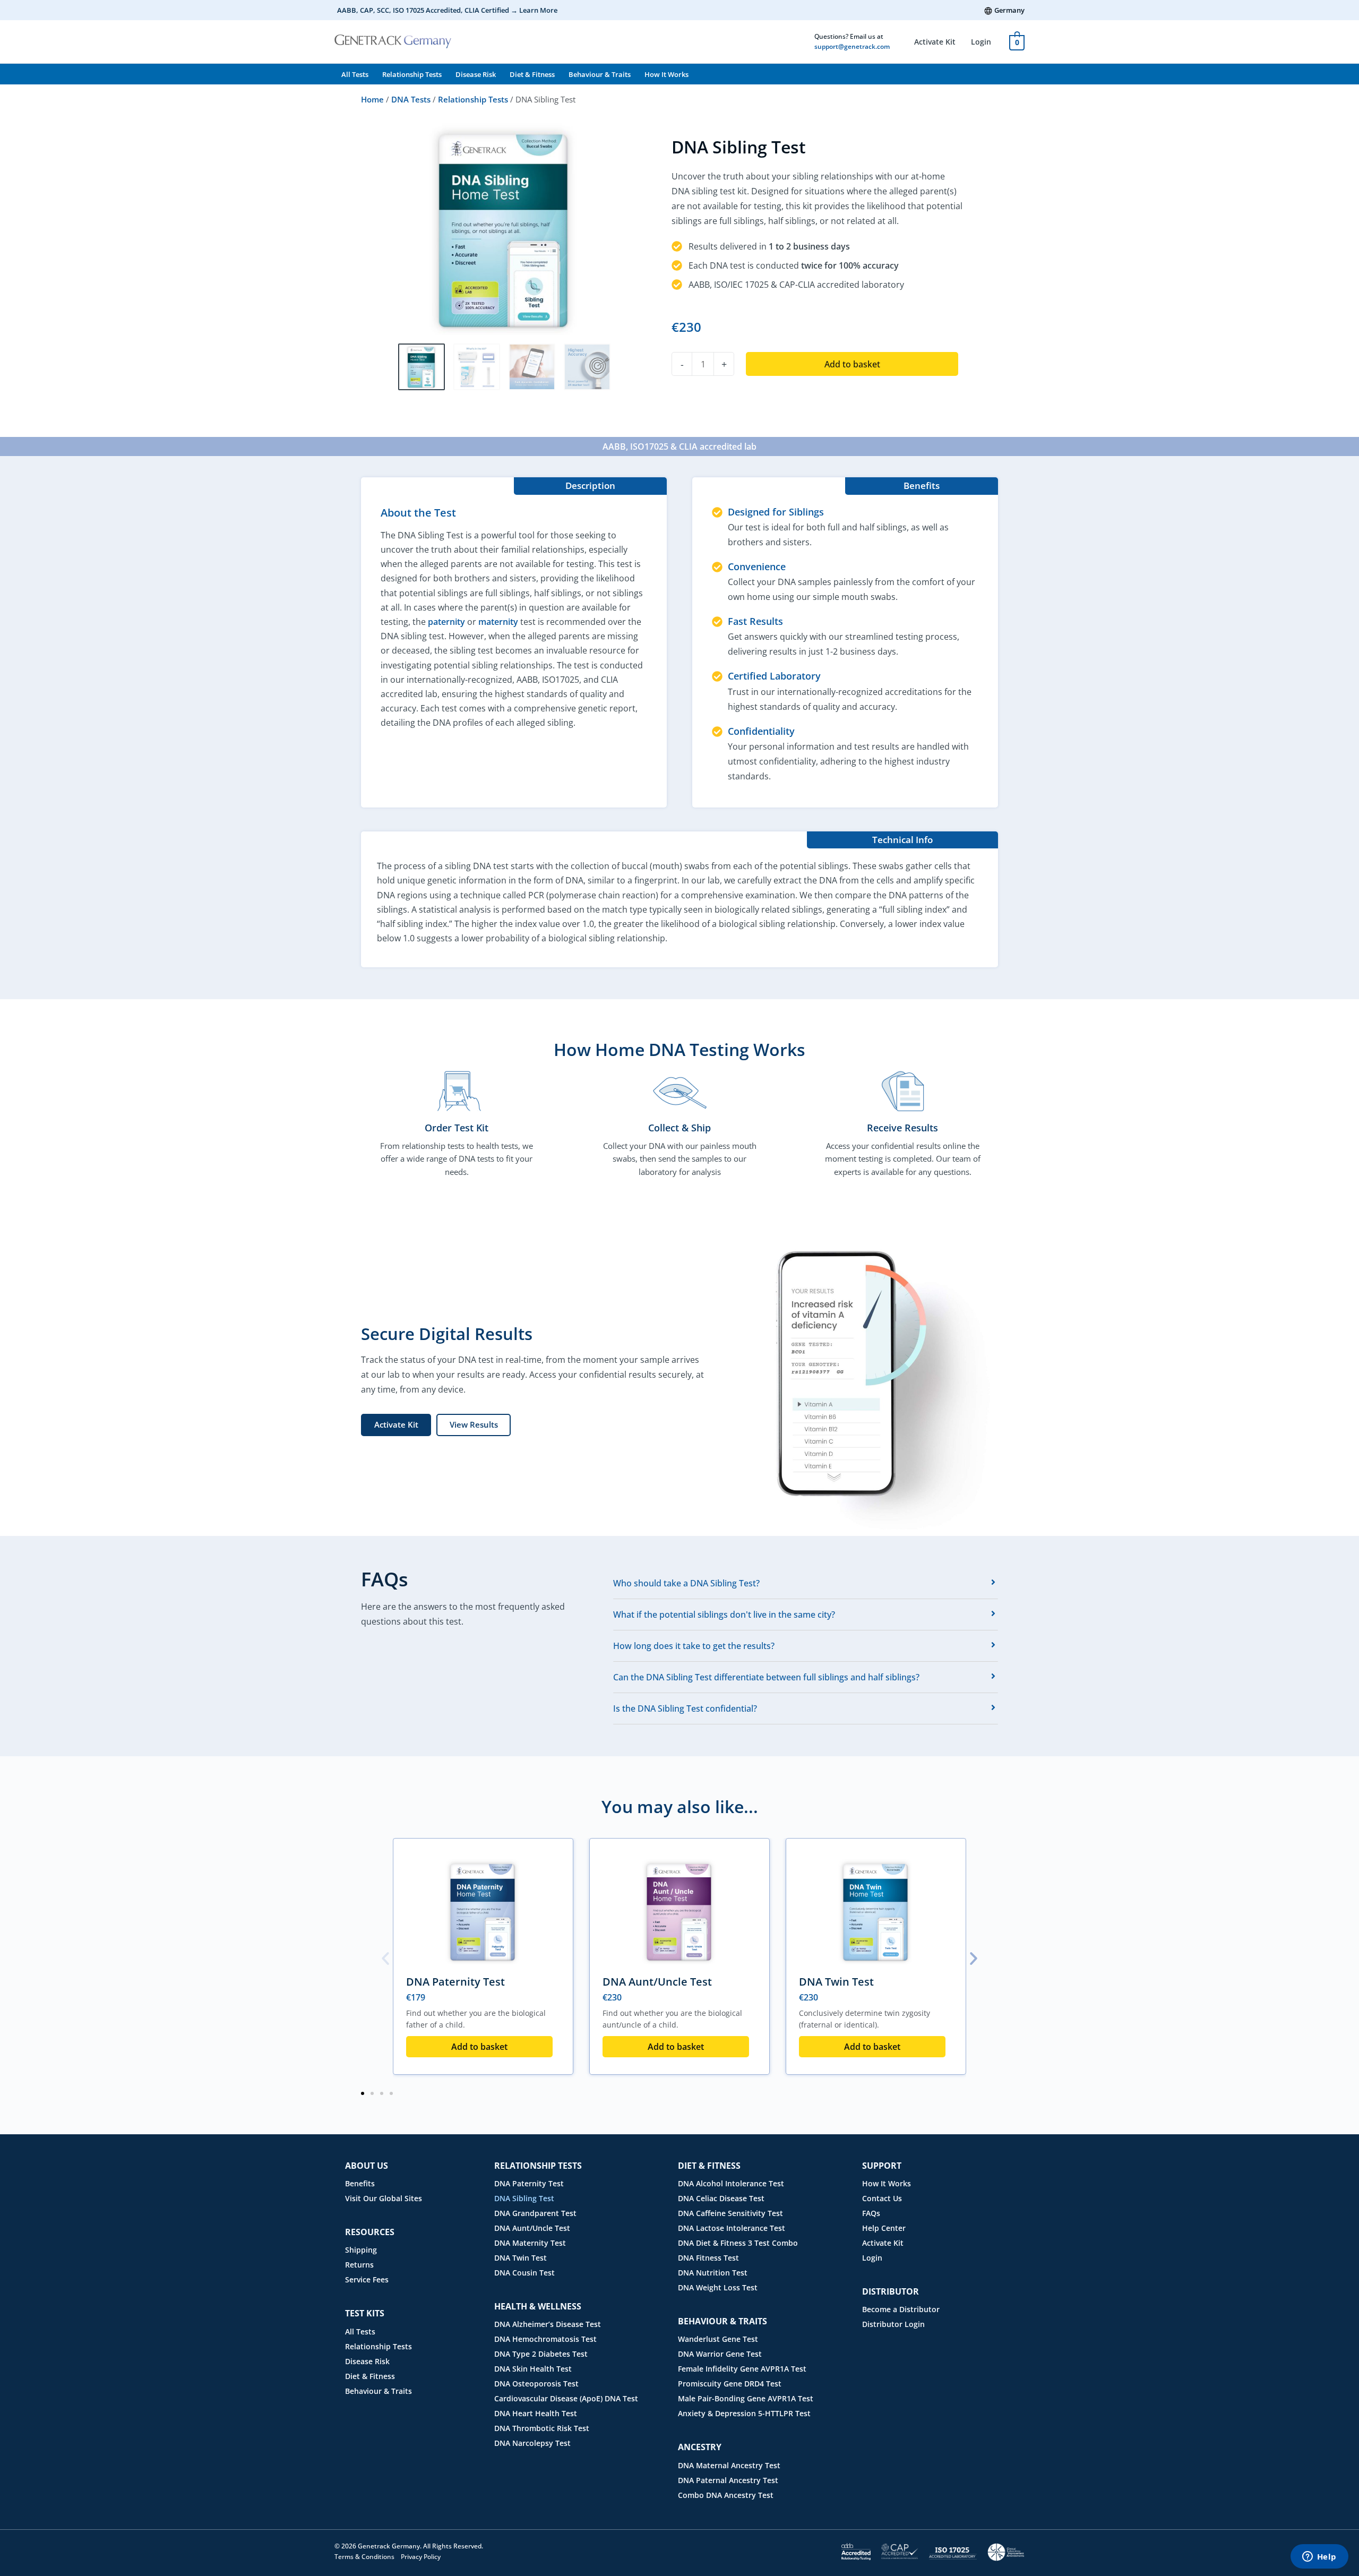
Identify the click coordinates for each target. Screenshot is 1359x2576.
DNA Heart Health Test (536, 2413)
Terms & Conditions (364, 2557)
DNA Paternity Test (455, 1982)
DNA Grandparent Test (535, 2213)
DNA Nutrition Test (713, 2273)
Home (372, 99)
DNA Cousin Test (524, 2273)
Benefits (360, 2183)
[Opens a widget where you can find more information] (1319, 2557)
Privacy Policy (421, 2557)
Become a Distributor (901, 2309)
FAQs (871, 2213)
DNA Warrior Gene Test (720, 2354)
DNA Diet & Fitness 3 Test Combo (738, 2243)
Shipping (361, 2250)
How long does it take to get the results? (694, 1646)
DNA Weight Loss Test (718, 2287)
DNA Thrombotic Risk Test (542, 2428)
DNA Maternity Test (530, 2243)
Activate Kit (935, 42)
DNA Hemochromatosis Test (545, 2339)
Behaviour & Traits (600, 74)
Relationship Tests (412, 74)
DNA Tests (411, 99)
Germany (1009, 10)
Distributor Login (893, 2324)
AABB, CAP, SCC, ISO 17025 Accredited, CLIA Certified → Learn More (447, 10)
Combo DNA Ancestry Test (726, 2495)
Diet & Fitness (532, 74)
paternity (446, 622)
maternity (498, 622)
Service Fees (367, 2279)
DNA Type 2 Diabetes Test (541, 2354)
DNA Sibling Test (524, 2198)
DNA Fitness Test (708, 2258)
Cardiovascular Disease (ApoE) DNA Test (566, 2398)
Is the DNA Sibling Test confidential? (685, 1708)
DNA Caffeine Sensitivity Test (730, 2213)
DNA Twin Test (836, 1982)
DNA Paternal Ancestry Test (728, 2480)
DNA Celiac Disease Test (721, 2198)
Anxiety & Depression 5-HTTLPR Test (744, 2413)
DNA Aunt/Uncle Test (657, 1982)
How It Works (666, 74)
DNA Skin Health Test (533, 2369)
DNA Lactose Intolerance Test (732, 2228)
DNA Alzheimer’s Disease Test (548, 2324)
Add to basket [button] (479, 2047)
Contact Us (882, 2198)
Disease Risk (476, 74)
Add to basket (852, 364)
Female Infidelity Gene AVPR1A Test (742, 2369)
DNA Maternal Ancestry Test (729, 2465)
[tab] (806, 1583)
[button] (385, 1959)
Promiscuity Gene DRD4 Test (730, 2384)
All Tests (355, 74)
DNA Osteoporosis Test (536, 2384)
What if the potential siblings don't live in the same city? (724, 1615)
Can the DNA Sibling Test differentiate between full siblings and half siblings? (766, 1677)
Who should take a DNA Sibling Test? (686, 1583)
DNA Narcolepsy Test (532, 2443)
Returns (359, 2265)
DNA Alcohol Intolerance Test (731, 2183)
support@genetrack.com (852, 46)
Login (981, 42)
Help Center (884, 2228)
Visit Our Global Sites (384, 2198)
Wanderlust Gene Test (718, 2339)
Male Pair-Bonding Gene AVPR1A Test (746, 2398)
